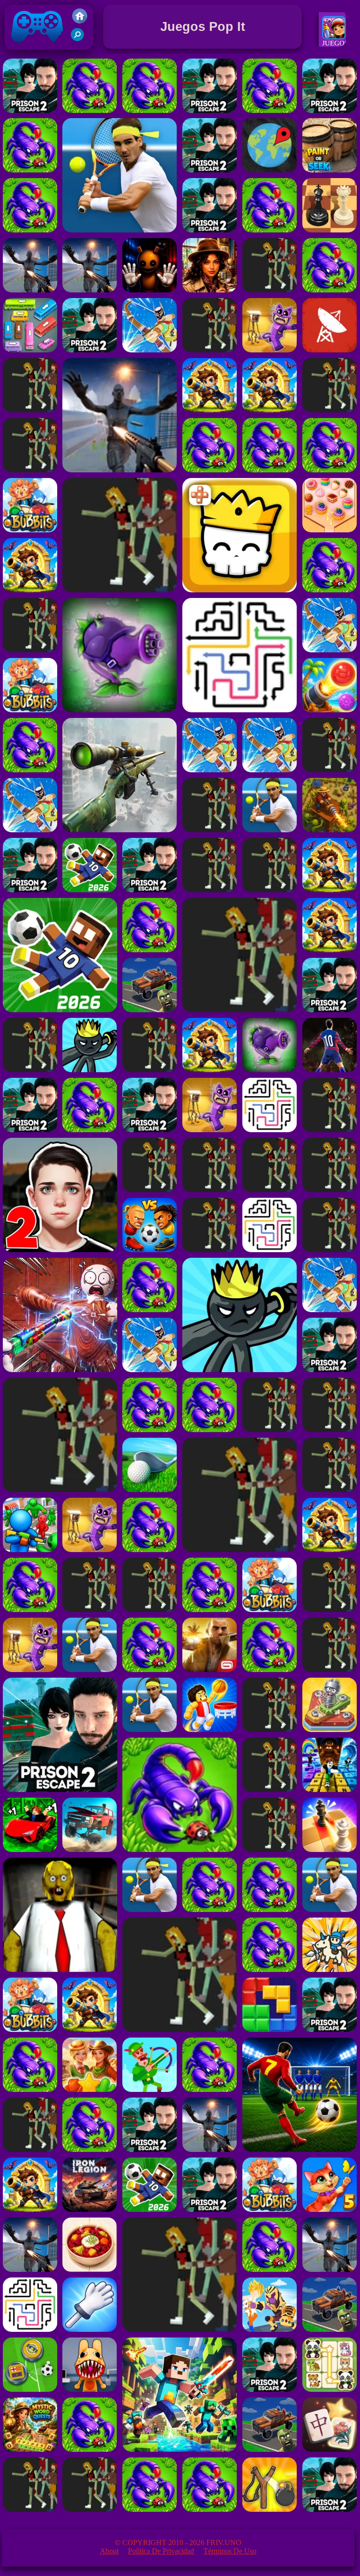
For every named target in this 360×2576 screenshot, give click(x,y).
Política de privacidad (161, 2551)
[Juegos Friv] (80, 21)
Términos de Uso (230, 2551)
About (109, 2551)
